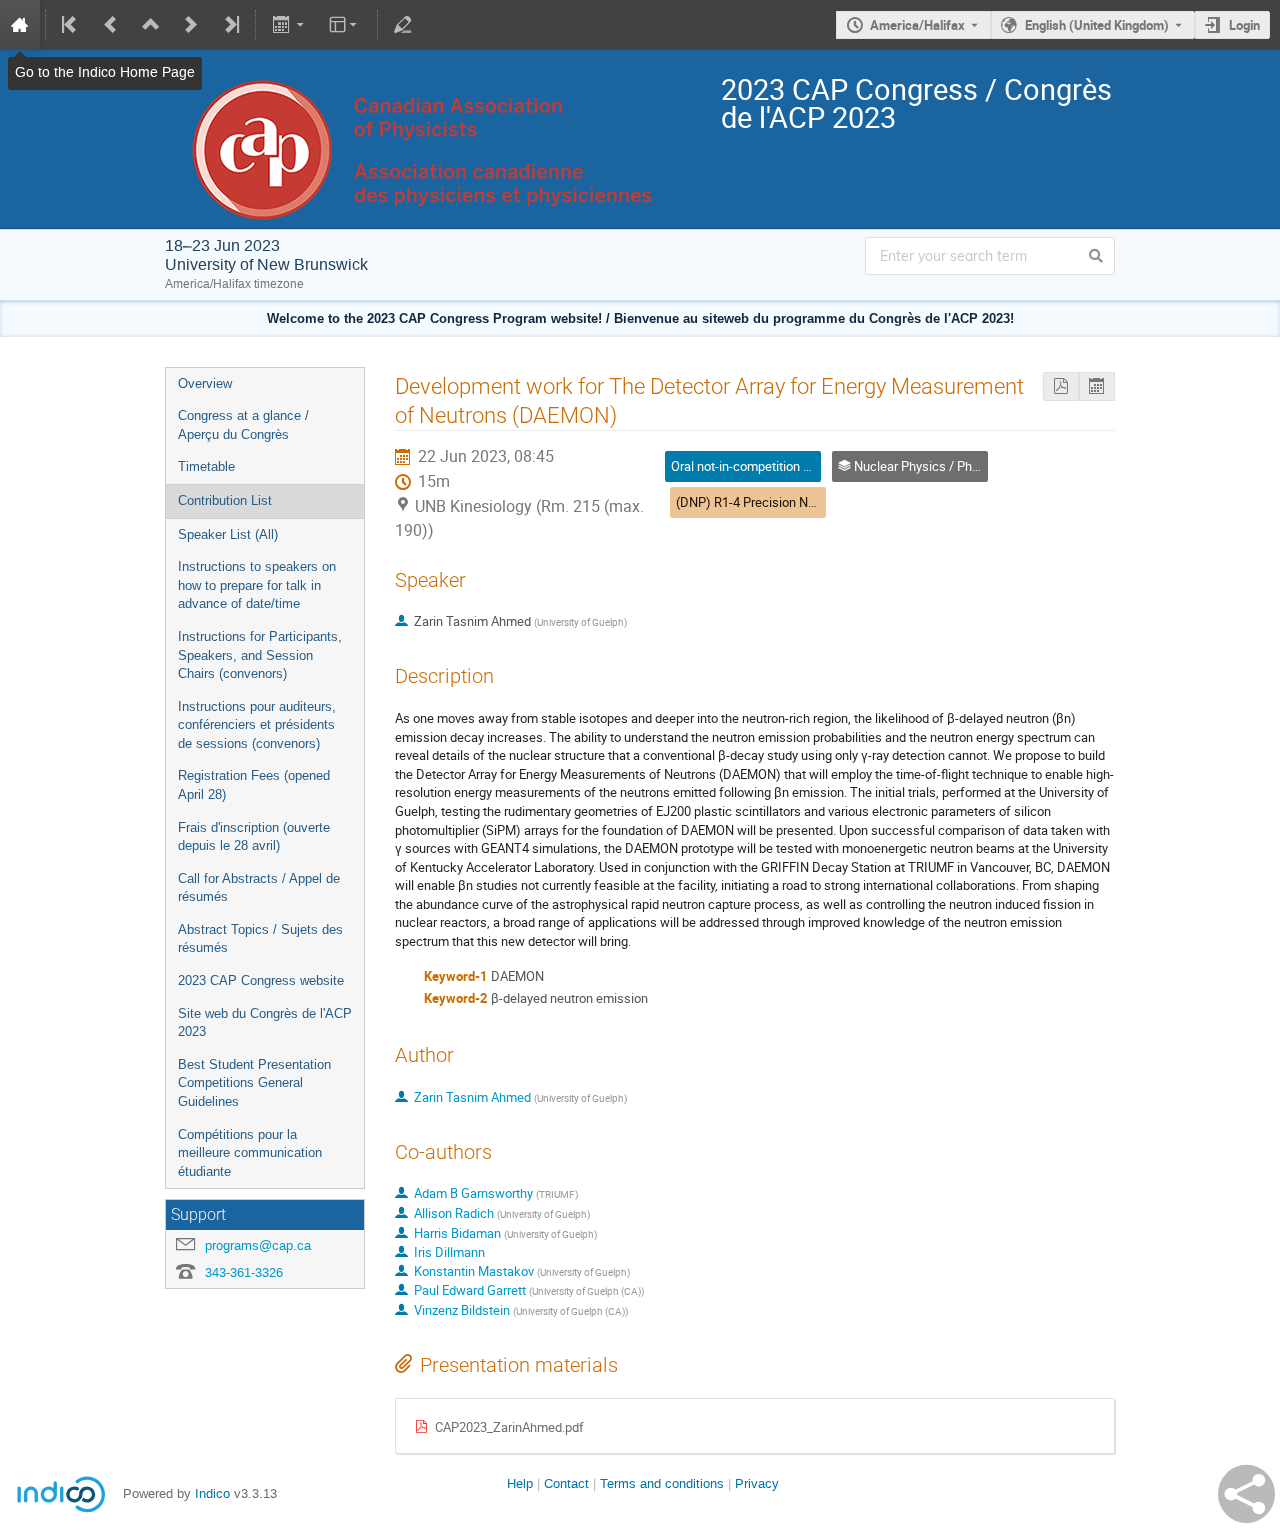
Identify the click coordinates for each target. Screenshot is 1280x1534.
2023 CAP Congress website (261, 980)
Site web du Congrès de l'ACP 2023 (265, 1023)
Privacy (757, 1483)
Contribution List (225, 500)
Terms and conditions (662, 1483)
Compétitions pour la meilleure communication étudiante (250, 1153)
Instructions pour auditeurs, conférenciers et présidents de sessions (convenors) (257, 725)
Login (1244, 25)
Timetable (206, 466)
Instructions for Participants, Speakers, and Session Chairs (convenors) (260, 655)
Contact (566, 1483)
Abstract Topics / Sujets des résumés (260, 939)
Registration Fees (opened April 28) (254, 785)
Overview (205, 383)
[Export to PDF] (1061, 386)
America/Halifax (917, 25)
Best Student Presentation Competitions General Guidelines (254, 1083)
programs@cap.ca (258, 1245)
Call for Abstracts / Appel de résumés (259, 888)
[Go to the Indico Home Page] (20, 25)
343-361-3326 (244, 1272)
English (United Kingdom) (1097, 25)
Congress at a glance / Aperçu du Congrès (243, 425)
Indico (212, 1493)
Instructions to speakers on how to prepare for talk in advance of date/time (257, 585)
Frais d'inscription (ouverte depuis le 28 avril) (254, 837)
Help (520, 1483)
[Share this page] (1246, 1494)
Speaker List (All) (228, 534)
